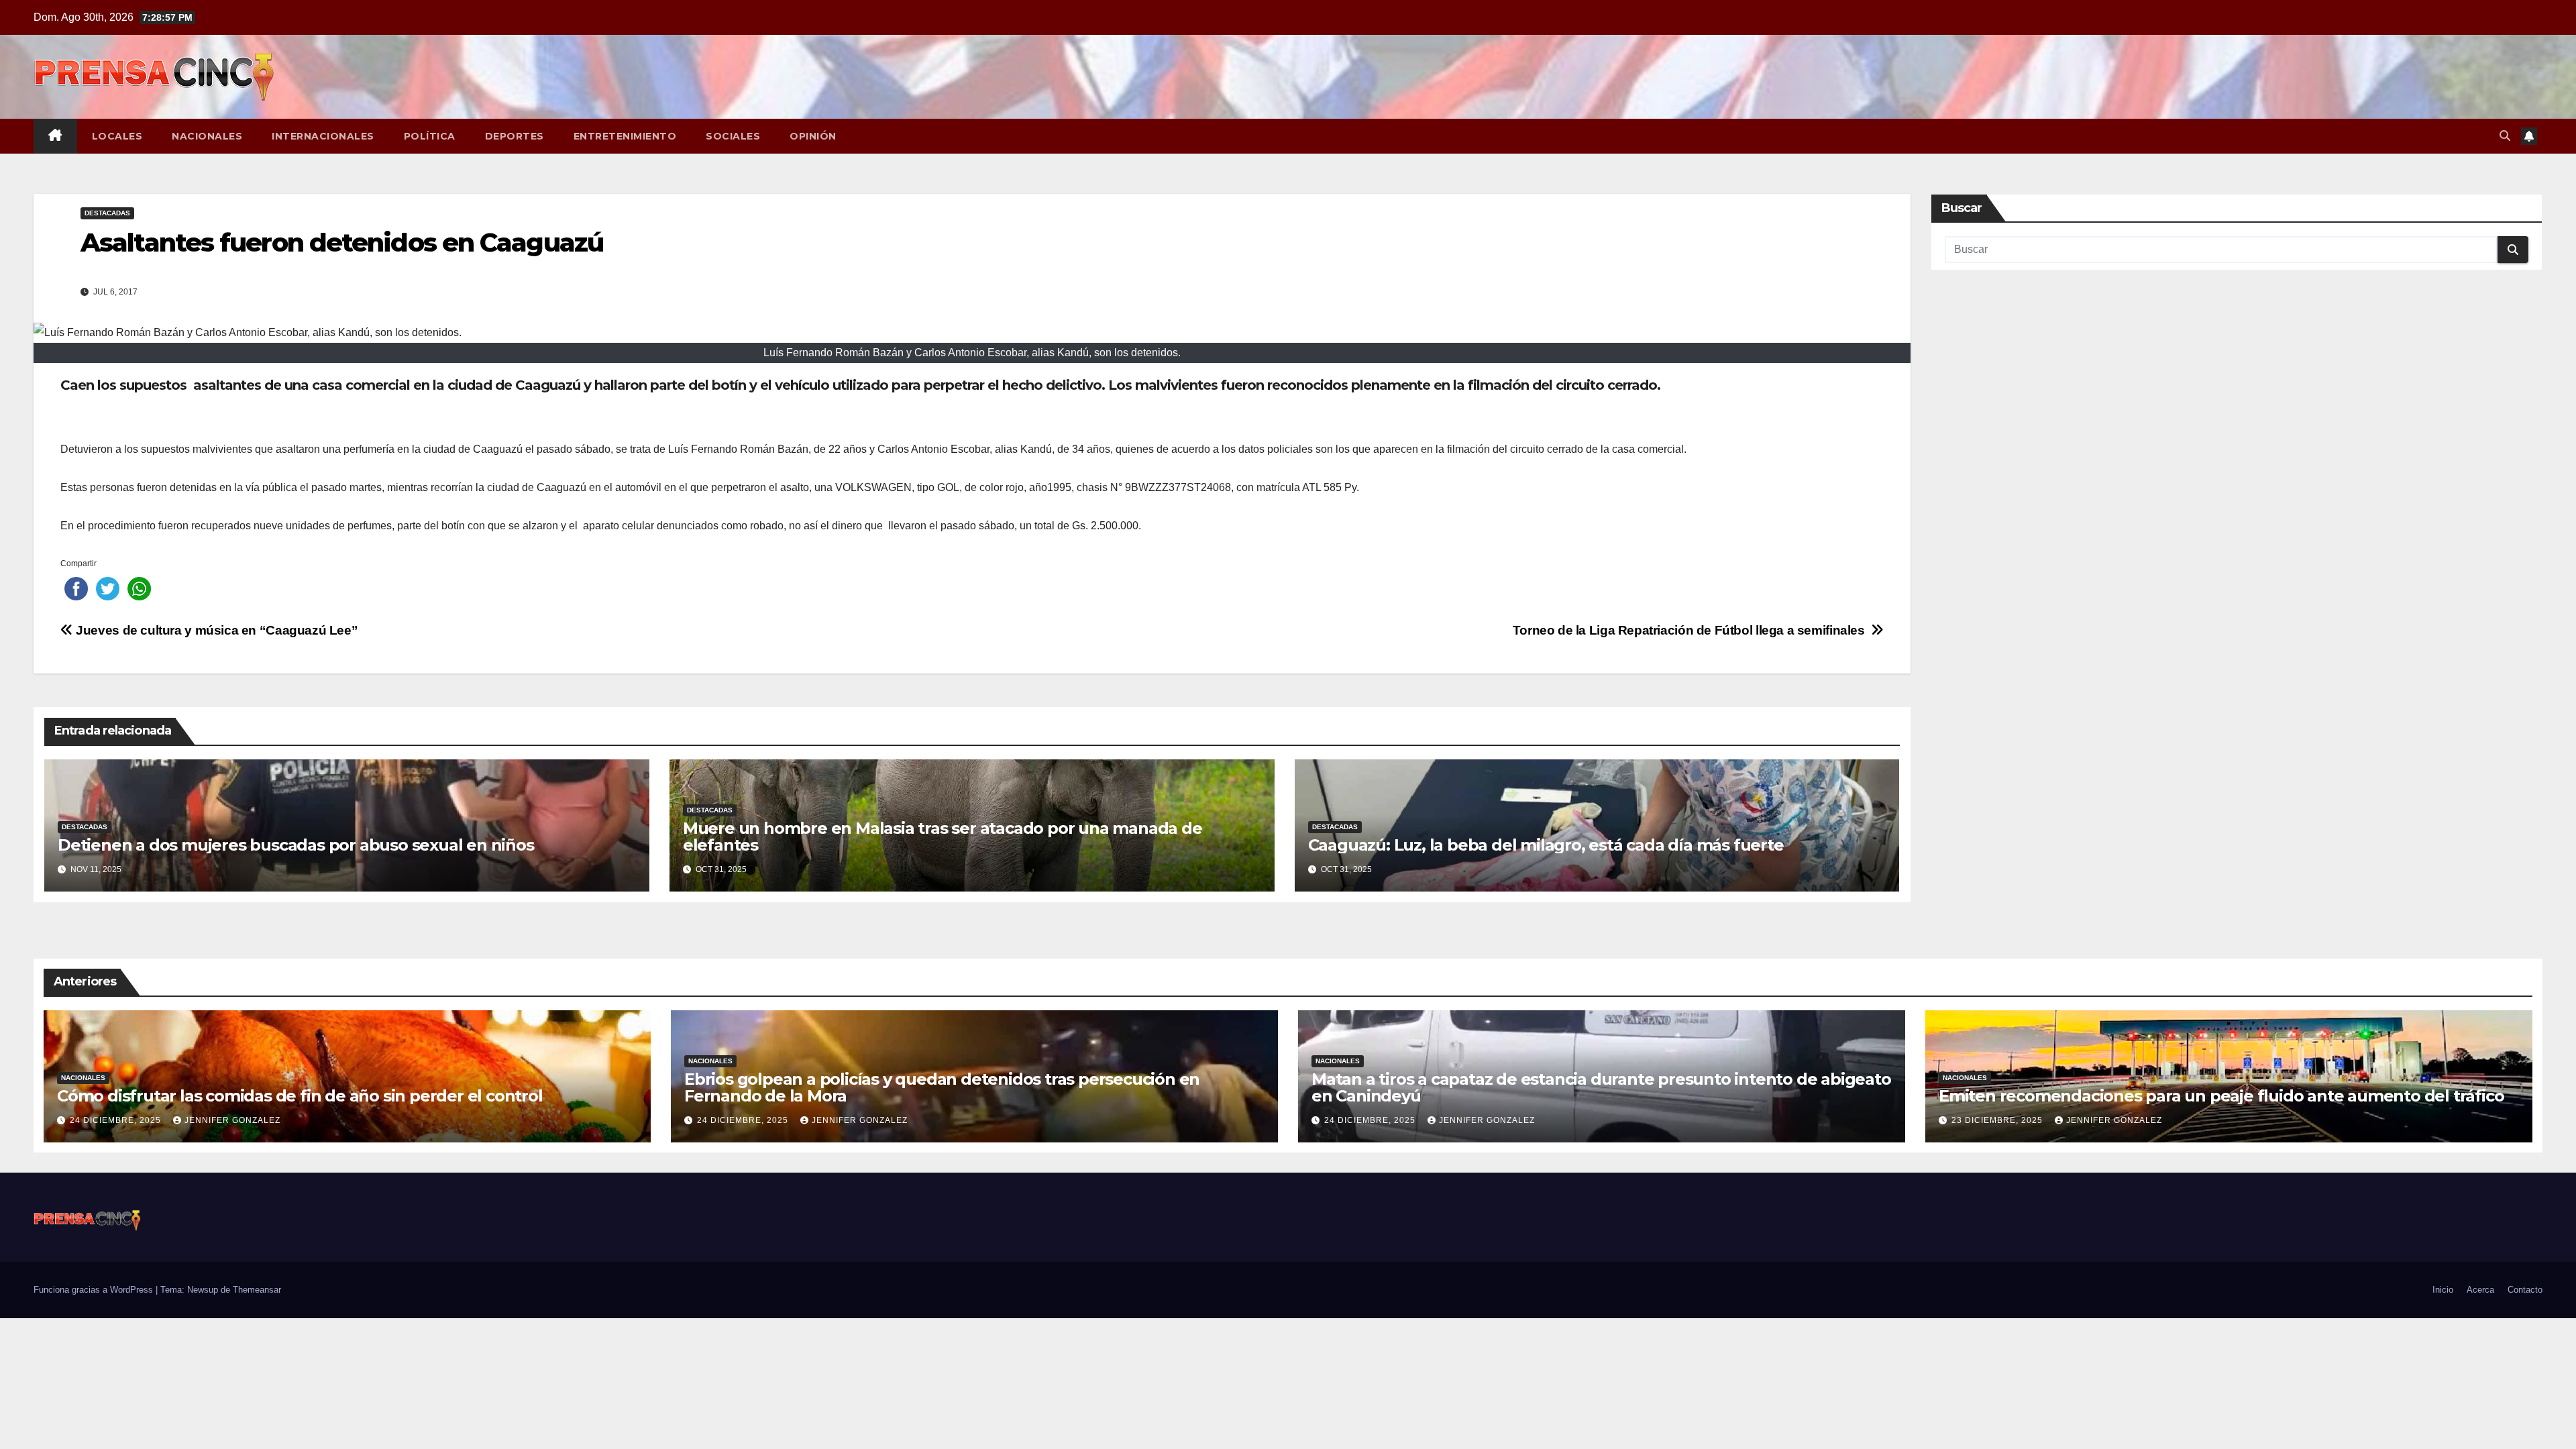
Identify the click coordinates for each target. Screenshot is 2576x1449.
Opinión (813, 136)
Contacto (2525, 1290)
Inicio (2443, 1290)
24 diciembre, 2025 (117, 1120)
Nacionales (207, 136)
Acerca (2480, 1290)
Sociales (733, 136)
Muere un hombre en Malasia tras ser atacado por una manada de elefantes (943, 837)
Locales (117, 136)
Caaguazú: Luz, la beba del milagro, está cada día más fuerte (1546, 845)
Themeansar (257, 1290)
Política (430, 136)
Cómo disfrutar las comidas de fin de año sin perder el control (300, 1096)
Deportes (515, 136)
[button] (2505, 136)
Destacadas (107, 213)
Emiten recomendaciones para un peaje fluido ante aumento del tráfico (2221, 1096)
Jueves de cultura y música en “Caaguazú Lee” (215, 630)
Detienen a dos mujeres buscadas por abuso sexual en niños (296, 845)
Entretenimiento (625, 136)
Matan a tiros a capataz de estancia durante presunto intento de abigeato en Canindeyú (1601, 1087)
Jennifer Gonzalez (232, 1120)
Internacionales (323, 136)
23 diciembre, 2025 (1998, 1120)
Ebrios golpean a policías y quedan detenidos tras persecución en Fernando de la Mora (942, 1087)
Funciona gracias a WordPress (95, 1290)
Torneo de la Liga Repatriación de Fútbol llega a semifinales (1692, 630)
